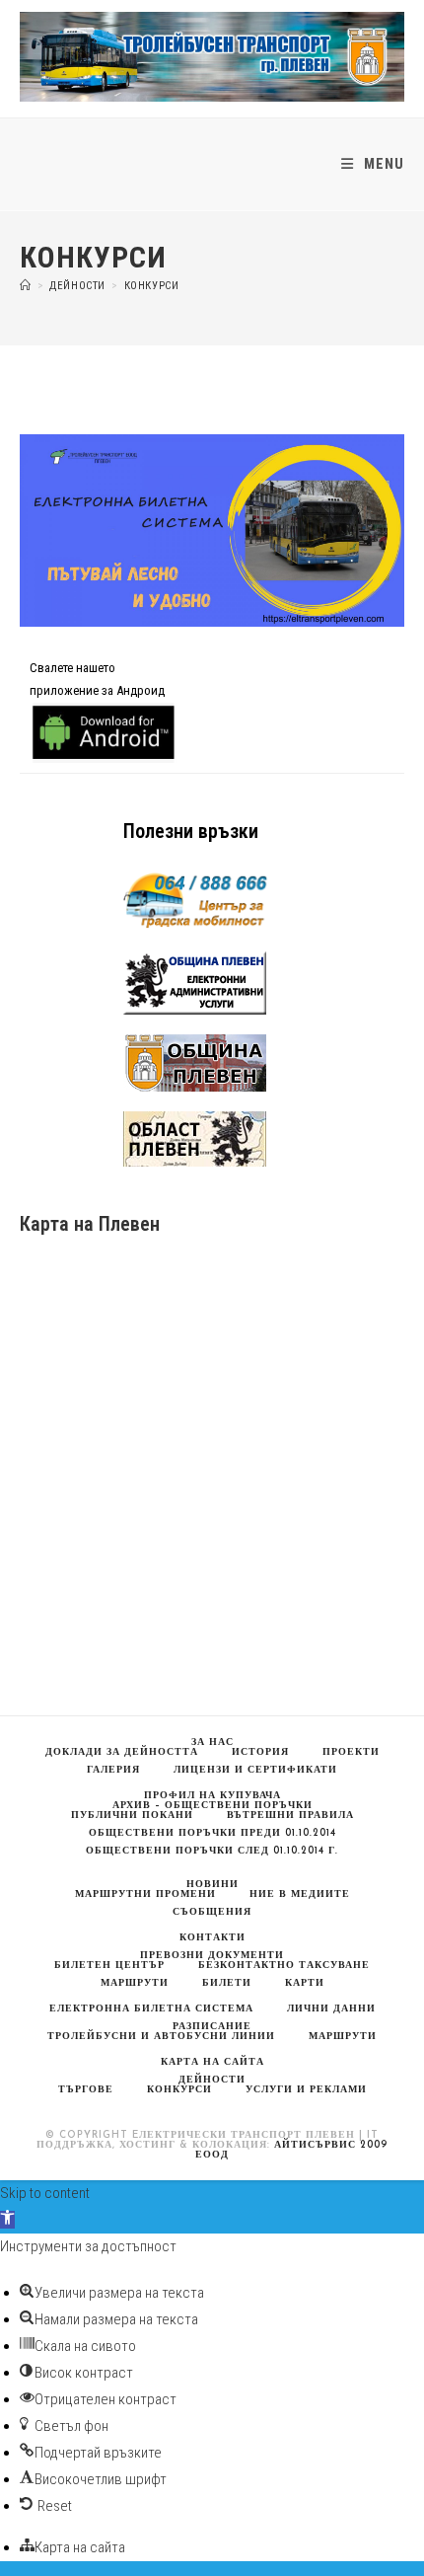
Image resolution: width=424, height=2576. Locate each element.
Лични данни (331, 2009)
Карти (305, 1983)
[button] (7, 2220)
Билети (227, 1983)
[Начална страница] (26, 286)
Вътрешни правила (290, 1816)
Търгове (86, 2090)
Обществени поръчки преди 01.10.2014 (212, 1833)
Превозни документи (212, 1956)
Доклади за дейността (122, 1752)
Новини (212, 1885)
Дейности (212, 2080)
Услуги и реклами (306, 2090)
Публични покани (132, 1816)
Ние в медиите (300, 1894)
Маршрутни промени (145, 1894)
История (260, 1752)
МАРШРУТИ (135, 1983)
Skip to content (45, 2193)
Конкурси (152, 286)
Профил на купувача (212, 1796)
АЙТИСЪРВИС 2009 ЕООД (291, 2150)
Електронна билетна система (151, 2009)
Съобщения (212, 1912)
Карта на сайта (212, 2062)
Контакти (212, 1938)
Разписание (212, 2027)
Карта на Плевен (90, 1224)
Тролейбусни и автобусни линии (161, 2037)
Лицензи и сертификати (255, 1770)
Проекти (351, 1752)
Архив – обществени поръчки (212, 1806)
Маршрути (343, 2037)
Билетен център (109, 1966)
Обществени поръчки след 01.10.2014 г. (212, 1851)
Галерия (113, 1770)
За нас (212, 1743)
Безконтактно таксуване (284, 1966)
